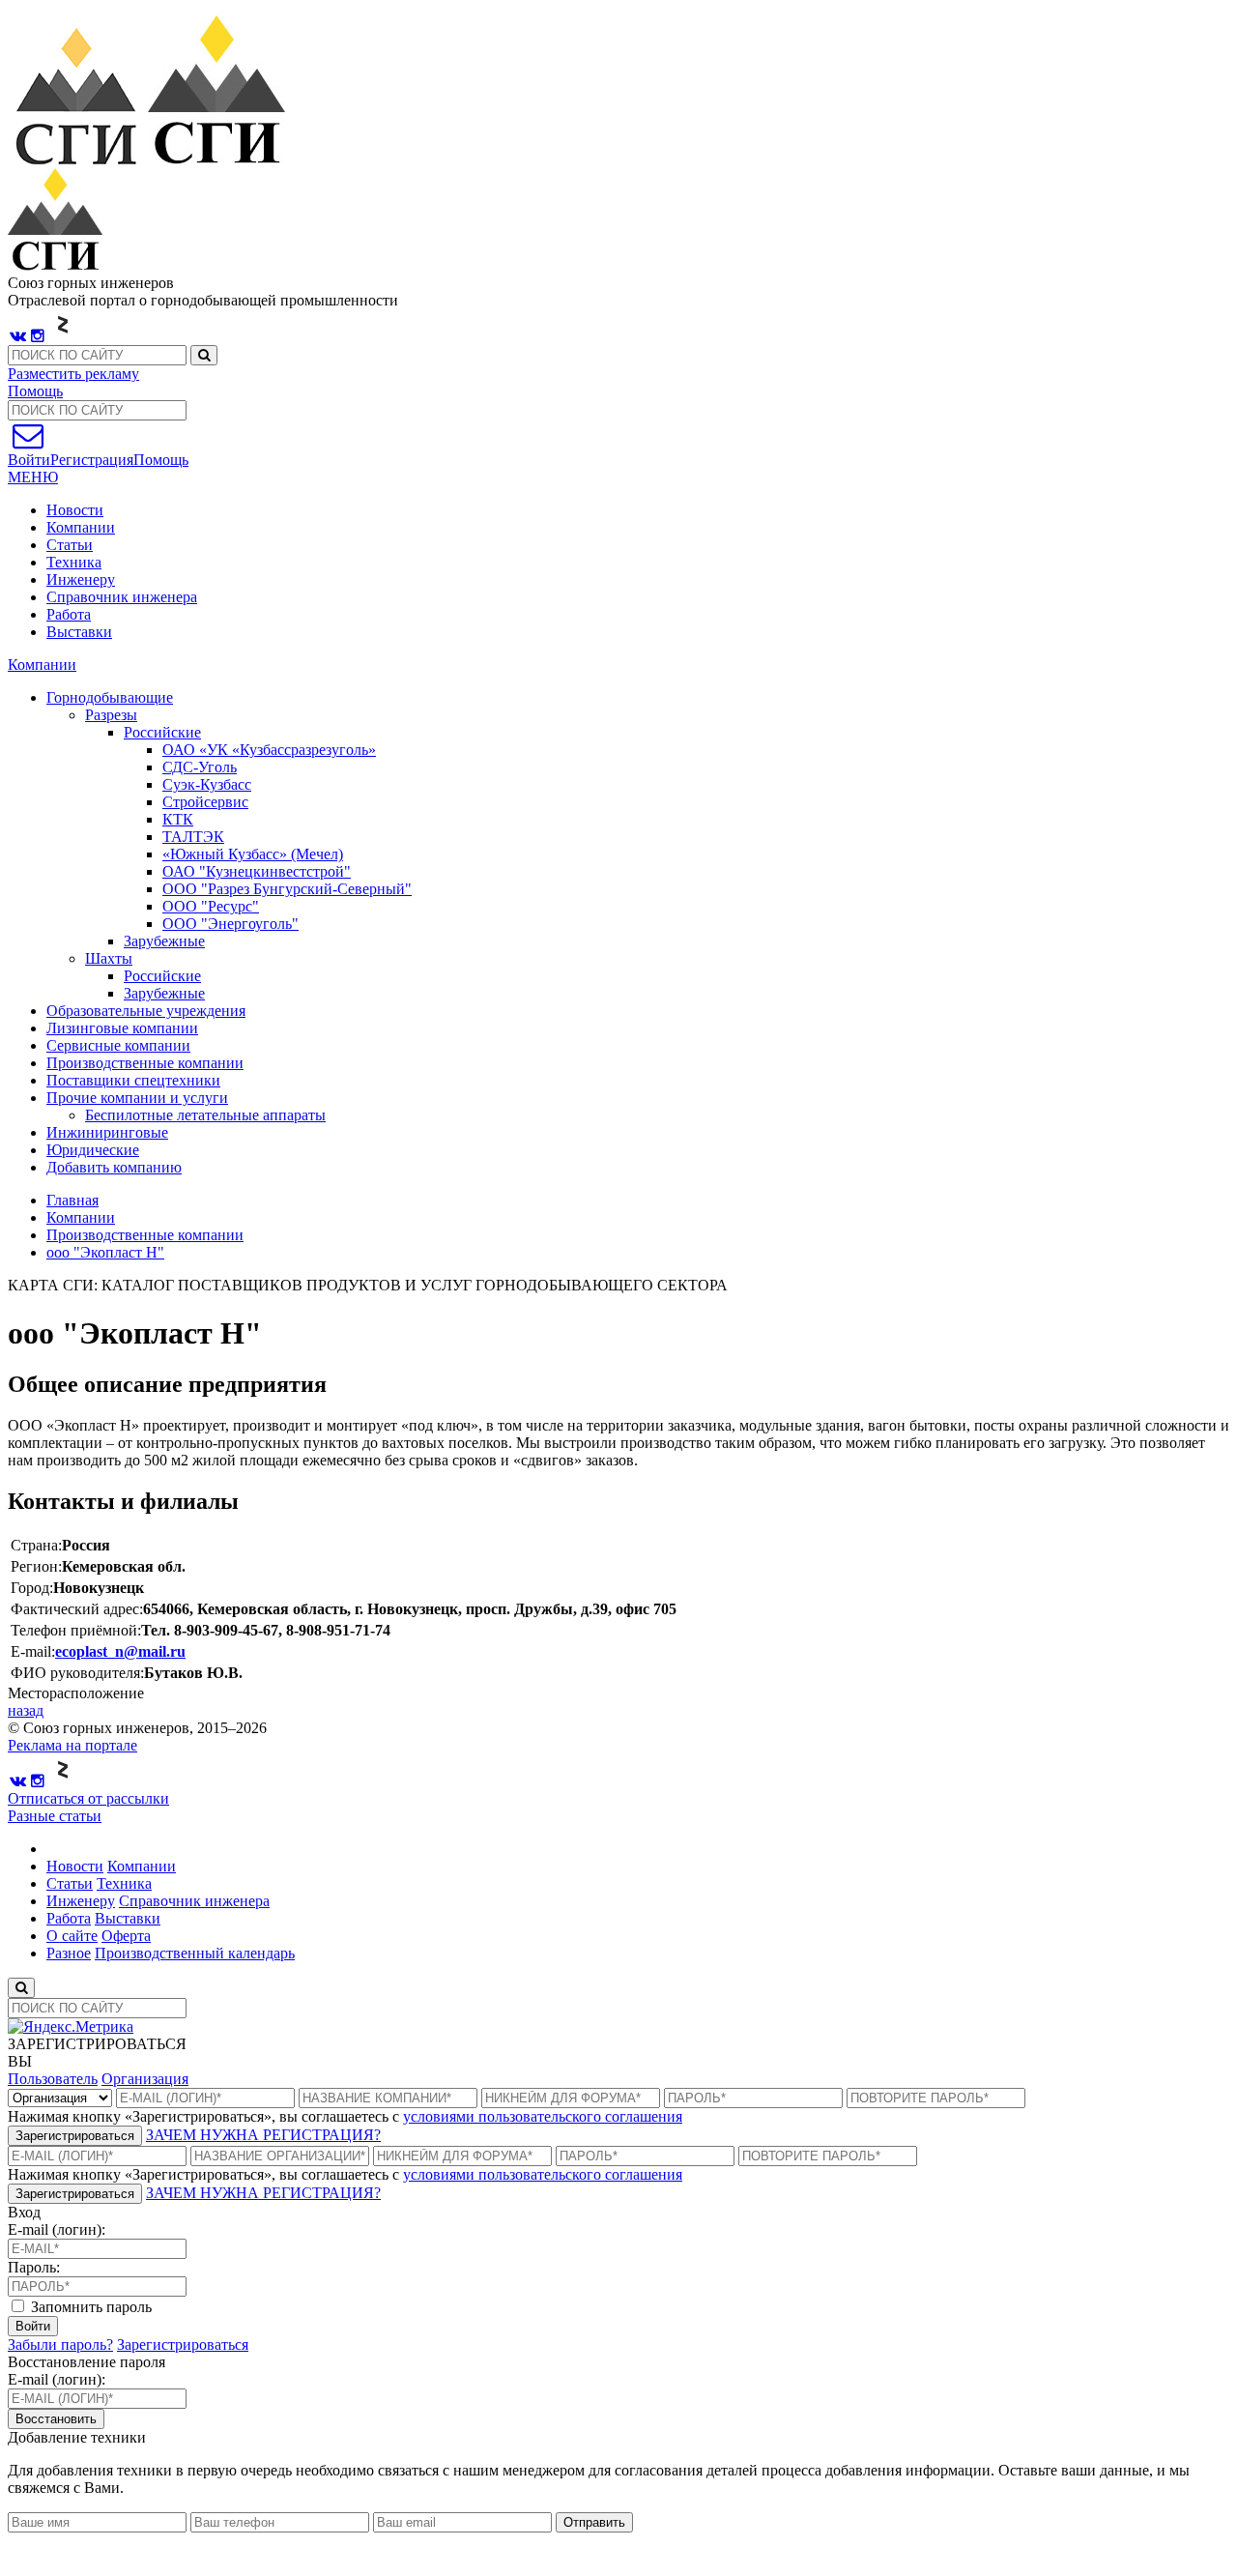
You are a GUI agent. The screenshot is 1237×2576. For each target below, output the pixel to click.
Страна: (36, 1545)
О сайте (72, 1936)
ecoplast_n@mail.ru (120, 1651)
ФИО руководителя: (77, 1673)
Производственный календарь (195, 1953)
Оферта (126, 1936)
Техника (74, 562)
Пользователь (53, 2079)
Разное (69, 1953)
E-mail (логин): (57, 2229)
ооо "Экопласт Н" (105, 1252)
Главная (72, 1200)
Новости (75, 510)
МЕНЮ (33, 477)
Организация (145, 2079)
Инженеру (81, 579)
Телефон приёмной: (76, 1630)
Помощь (35, 391)
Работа (69, 614)
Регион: (36, 1566)
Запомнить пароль (89, 2307)
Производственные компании (145, 1235)
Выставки (79, 632)
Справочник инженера (122, 597)
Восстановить (56, 2419)
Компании (81, 527)
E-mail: (33, 1651)
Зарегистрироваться (75, 2136)
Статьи (70, 545)
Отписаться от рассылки (88, 1798)
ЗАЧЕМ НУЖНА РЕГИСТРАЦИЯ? (263, 2135)
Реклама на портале (72, 1745)
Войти (33, 2326)
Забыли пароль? (60, 2344)
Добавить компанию (114, 1167)
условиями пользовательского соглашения (543, 2116)
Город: (32, 1588)
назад (26, 1710)
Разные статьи (55, 1816)
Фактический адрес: (77, 1609)
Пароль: (34, 2267)
